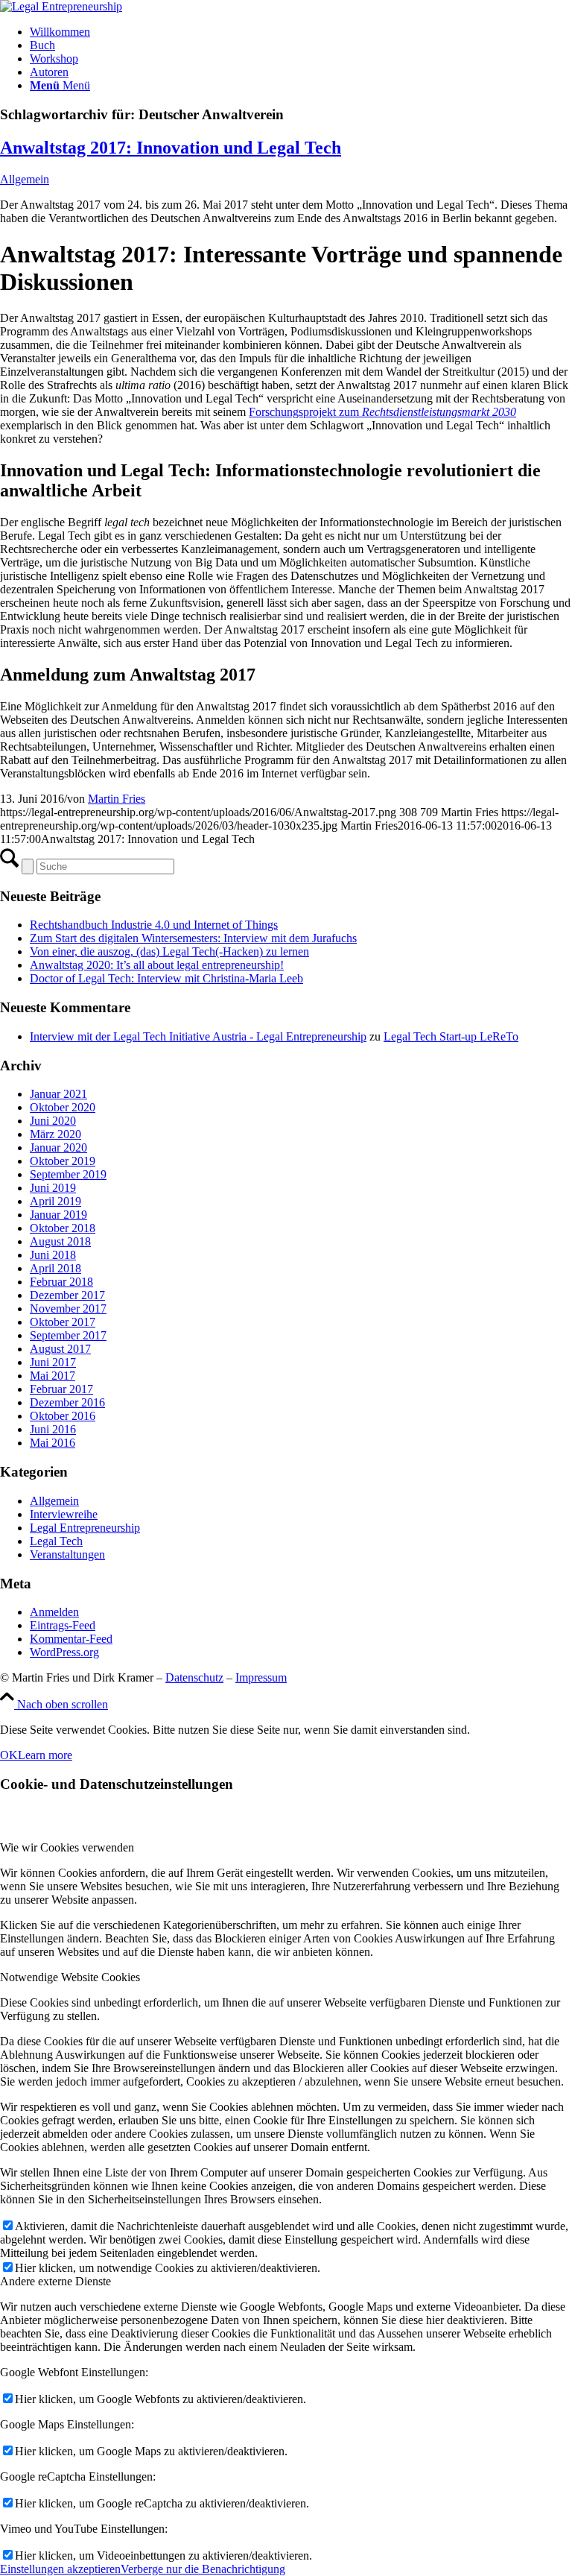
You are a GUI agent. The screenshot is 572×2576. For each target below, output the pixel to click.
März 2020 (55, 1134)
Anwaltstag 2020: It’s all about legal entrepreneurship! (157, 965)
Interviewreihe (64, 1514)
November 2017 (68, 1308)
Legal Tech (56, 1541)
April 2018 (55, 1268)
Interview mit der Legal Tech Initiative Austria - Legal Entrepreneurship (198, 1036)
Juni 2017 (53, 1362)
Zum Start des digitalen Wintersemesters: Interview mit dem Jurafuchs (193, 938)
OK (9, 1755)
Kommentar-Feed (71, 1639)
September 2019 (68, 1174)
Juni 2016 (53, 1429)
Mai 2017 (53, 1376)
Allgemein (25, 179)
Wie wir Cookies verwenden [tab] (67, 1847)
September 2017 (68, 1335)
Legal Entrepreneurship (85, 1528)
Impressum (261, 1677)
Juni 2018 (53, 1255)
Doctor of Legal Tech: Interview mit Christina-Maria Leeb (166, 978)
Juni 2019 (53, 1188)
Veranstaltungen (67, 1554)
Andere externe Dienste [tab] (55, 2281)
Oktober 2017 (63, 1322)
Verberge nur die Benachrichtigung (203, 2569)
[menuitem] (301, 32)
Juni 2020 (53, 1121)
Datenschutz (194, 1677)
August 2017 (60, 1349)
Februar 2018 (61, 1282)
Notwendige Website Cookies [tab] (70, 1977)
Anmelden (54, 1612)
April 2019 (55, 1201)
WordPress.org (64, 1652)
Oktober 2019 (63, 1161)
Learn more (45, 1755)
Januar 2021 (58, 1094)
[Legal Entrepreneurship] (61, 6)
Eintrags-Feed (63, 1625)
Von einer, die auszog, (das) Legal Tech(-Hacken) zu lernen (169, 951)
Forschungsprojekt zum (382, 412)
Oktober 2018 (63, 1228)
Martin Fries (117, 799)
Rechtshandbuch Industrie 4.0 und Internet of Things (154, 925)
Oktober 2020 (63, 1107)
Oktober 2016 (63, 1416)
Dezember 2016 (67, 1402)
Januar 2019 (58, 1215)
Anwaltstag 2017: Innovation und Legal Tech (171, 148)
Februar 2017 (61, 1389)
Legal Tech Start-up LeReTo (451, 1036)
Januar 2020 (58, 1147)
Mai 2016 (53, 1443)
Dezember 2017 (67, 1295)
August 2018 (60, 1241)
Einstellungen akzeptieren (60, 2569)
